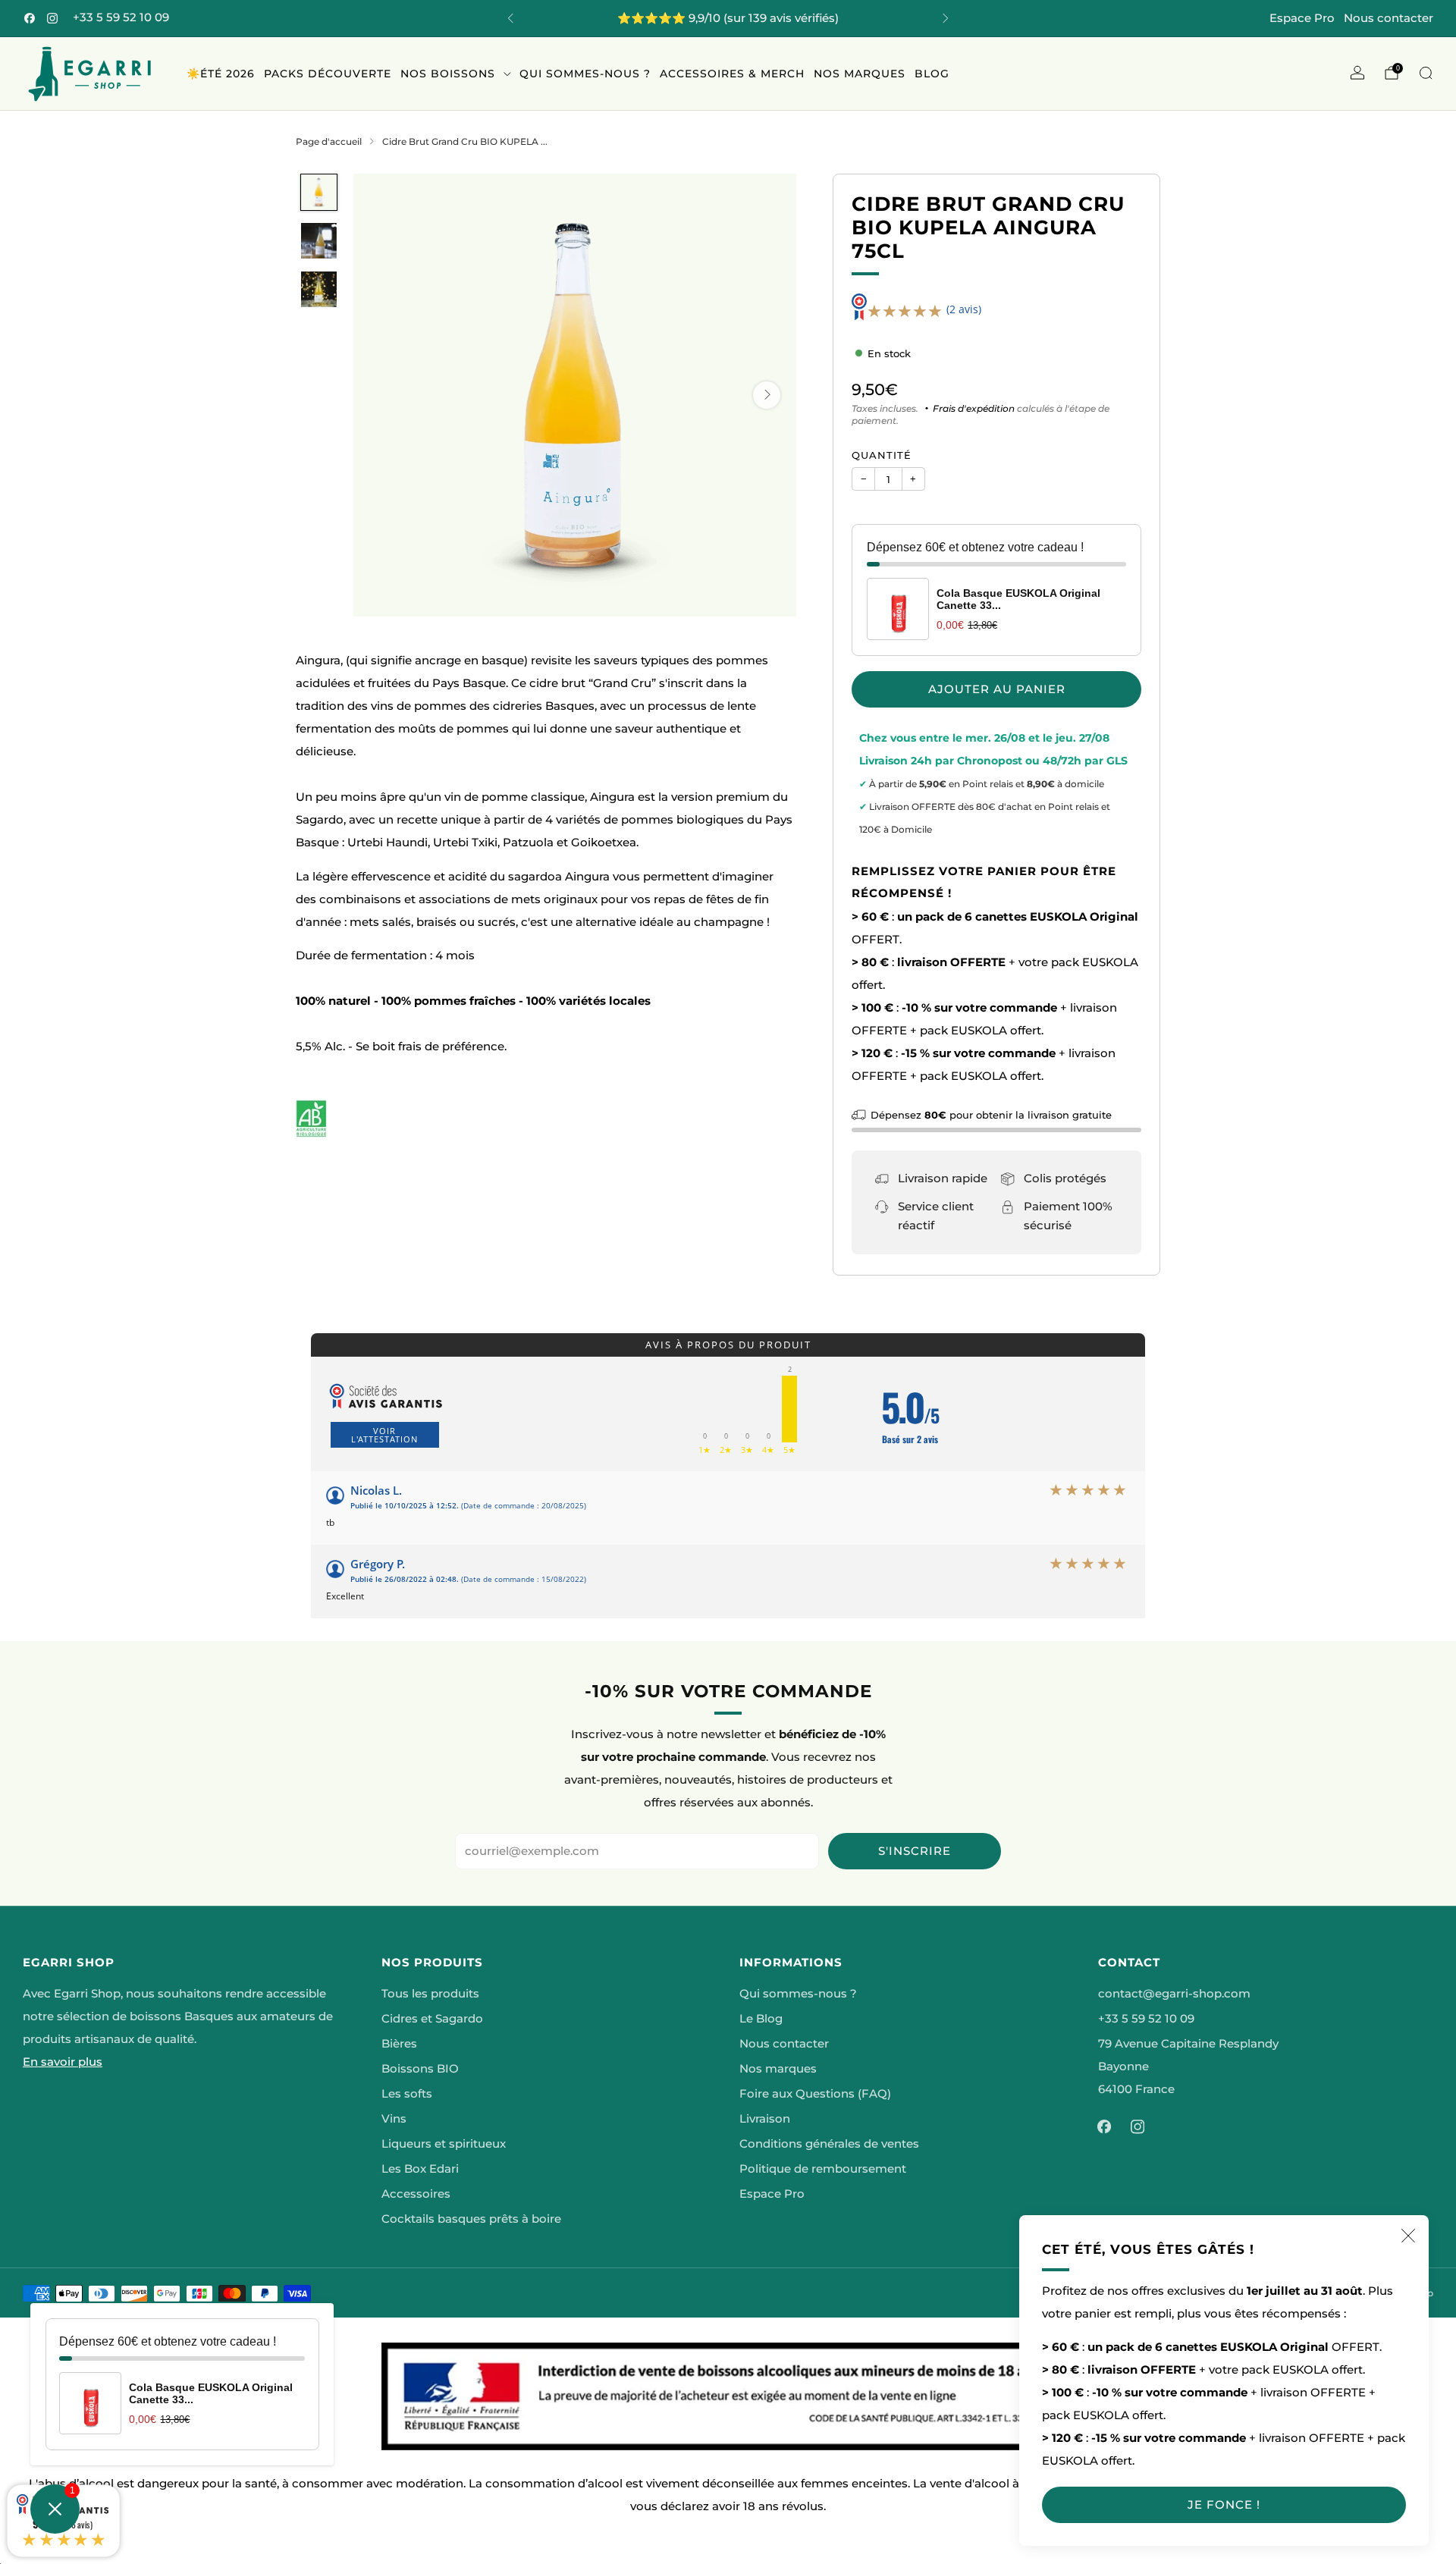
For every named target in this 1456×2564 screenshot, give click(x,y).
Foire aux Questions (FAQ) (815, 2094)
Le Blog (761, 2019)
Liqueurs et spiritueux (444, 2144)
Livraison (765, 2119)
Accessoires (416, 2194)
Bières (399, 2044)
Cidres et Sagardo (432, 2019)
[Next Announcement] (946, 18)
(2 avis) (964, 309)
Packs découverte (328, 74)
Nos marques (860, 74)
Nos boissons (448, 74)
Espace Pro (1302, 18)
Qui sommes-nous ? (585, 74)
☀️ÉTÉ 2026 (221, 74)
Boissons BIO (420, 2069)
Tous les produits (430, 1994)
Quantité (882, 455)
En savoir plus (63, 2062)
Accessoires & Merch (732, 74)
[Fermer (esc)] (1408, 2236)
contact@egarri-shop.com (1174, 1994)
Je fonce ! (1224, 2504)
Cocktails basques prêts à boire (471, 2219)
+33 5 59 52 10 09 (121, 17)
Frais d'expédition (974, 408)
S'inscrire (915, 1851)
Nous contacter (1389, 18)
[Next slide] (767, 395)
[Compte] (1357, 73)
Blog (932, 74)
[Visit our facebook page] (30, 18)
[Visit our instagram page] (52, 18)
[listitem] (728, 18)
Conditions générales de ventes (829, 2144)
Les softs (407, 2094)
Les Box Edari (420, 2169)
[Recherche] (1426, 73)
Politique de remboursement (823, 2169)
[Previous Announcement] (510, 18)
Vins (394, 2119)
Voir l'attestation (384, 1435)
